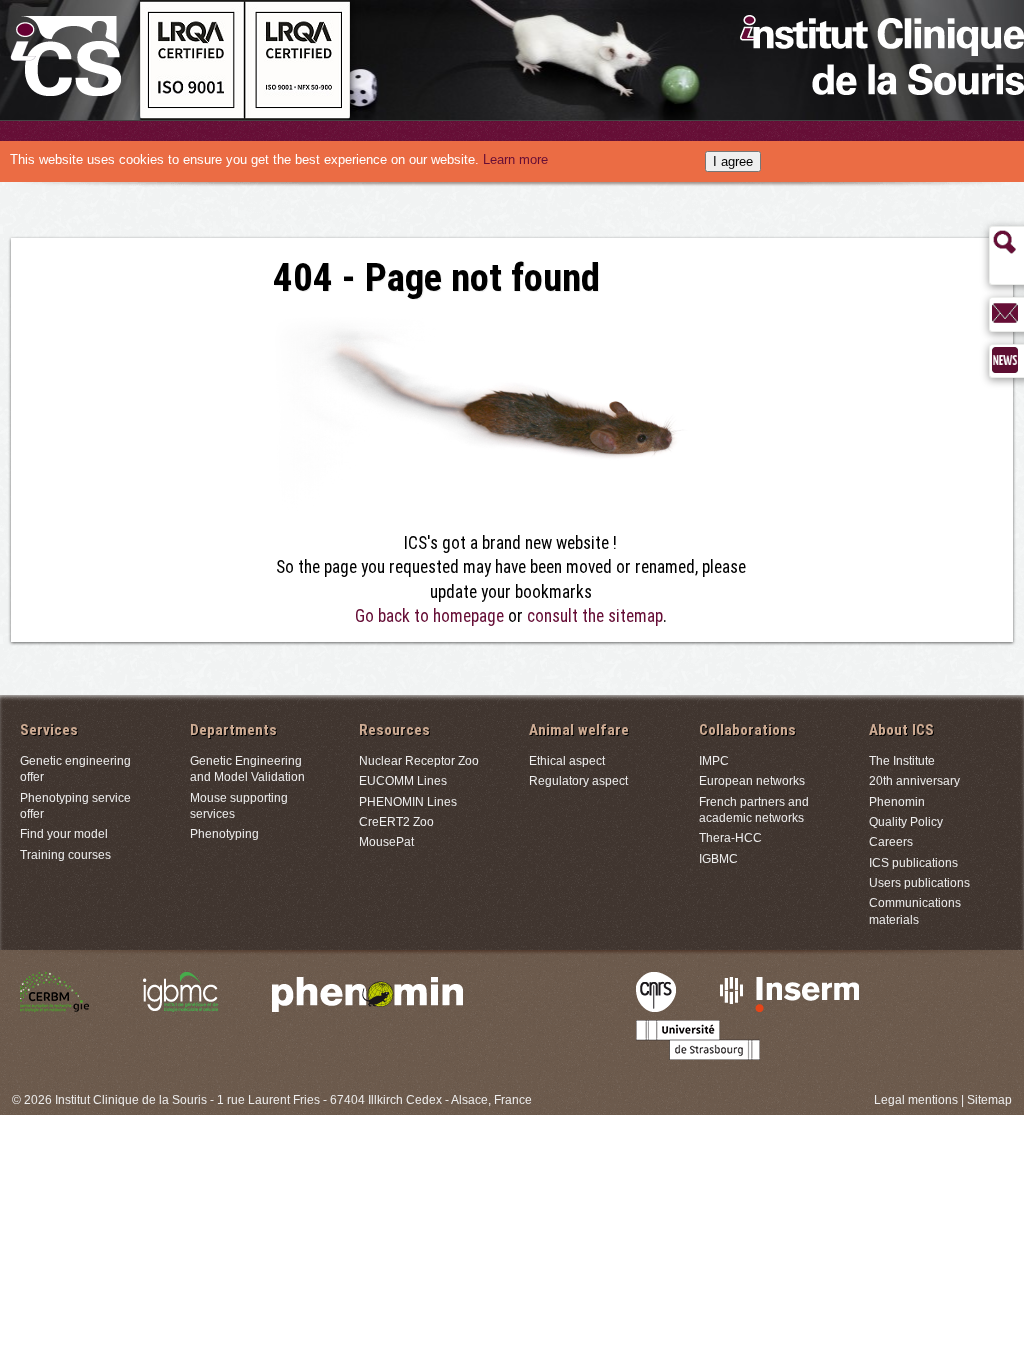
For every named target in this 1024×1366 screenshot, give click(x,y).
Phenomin (897, 801)
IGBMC (718, 858)
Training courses (65, 854)
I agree (733, 161)
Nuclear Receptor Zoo (419, 760)
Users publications (919, 882)
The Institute (902, 760)
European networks (752, 780)
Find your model (64, 833)
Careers (891, 841)
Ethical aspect (567, 760)
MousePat (386, 841)
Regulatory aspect (578, 780)
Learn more (515, 159)
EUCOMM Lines (403, 780)
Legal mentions (916, 1099)
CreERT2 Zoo (396, 821)
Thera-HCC (730, 837)
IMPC (714, 760)
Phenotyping (224, 833)
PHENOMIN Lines (408, 801)
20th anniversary (914, 780)
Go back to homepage (429, 616)
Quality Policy (906, 821)
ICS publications (913, 862)
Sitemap (989, 1099)
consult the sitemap (595, 616)
